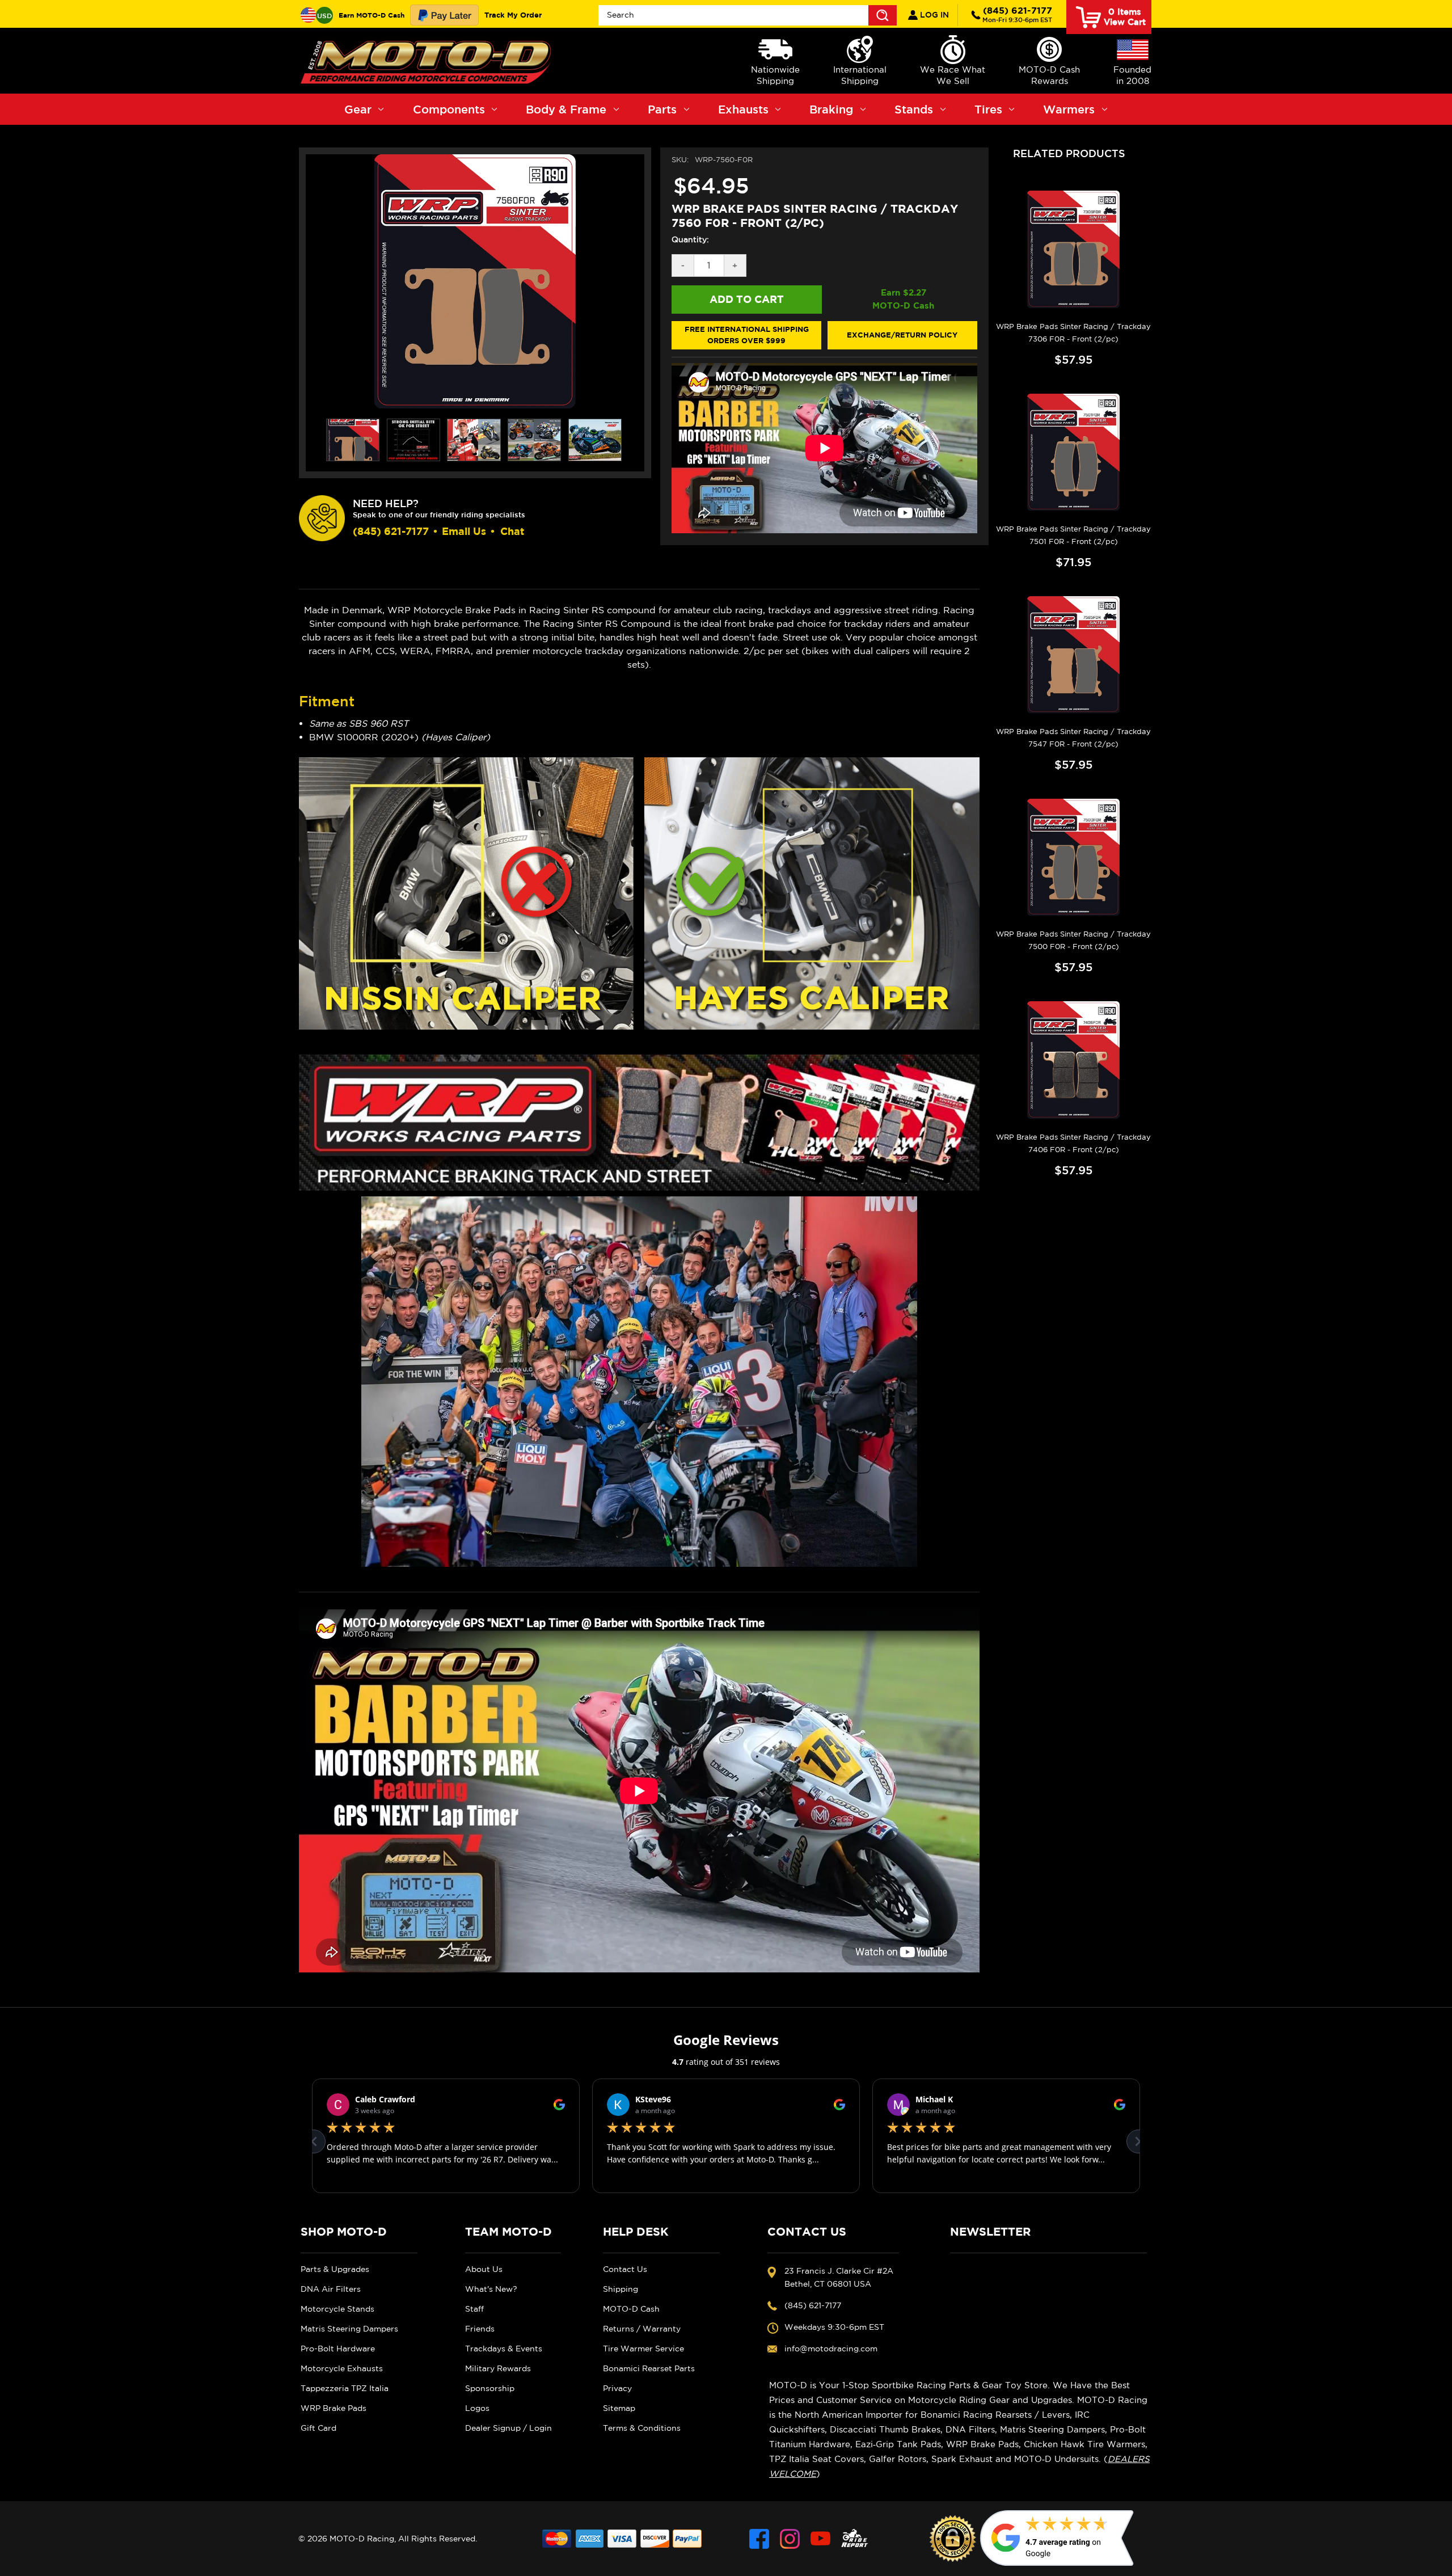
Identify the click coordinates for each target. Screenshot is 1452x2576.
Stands (914, 109)
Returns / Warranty (642, 2329)
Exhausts (743, 109)
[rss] (855, 2539)
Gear (358, 109)
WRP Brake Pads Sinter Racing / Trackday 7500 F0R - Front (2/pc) (1073, 940)
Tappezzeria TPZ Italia (345, 2388)
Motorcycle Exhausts (342, 2368)
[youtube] (820, 2539)
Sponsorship (490, 2388)
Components (449, 109)
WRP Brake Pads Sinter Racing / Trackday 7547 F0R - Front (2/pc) (1073, 738)
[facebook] (759, 2539)
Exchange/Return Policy (902, 335)
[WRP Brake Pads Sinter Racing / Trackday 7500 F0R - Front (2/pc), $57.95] (1073, 857)
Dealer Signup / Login (508, 2428)
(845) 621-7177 (1017, 14)
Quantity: (690, 239)
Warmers (1069, 109)
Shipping (621, 2289)
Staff (474, 2309)
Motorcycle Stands (337, 2309)
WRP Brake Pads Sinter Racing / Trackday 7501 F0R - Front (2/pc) (1073, 535)
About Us (484, 2269)
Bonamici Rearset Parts (649, 2368)
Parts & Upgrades (335, 2269)
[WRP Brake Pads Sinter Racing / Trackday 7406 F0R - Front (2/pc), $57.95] (1073, 1060)
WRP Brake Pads (334, 2408)
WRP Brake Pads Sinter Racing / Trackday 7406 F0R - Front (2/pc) (1073, 1143)
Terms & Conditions (642, 2428)
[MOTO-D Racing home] (428, 61)
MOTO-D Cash (631, 2309)
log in (933, 15)
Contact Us (625, 2269)
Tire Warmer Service (643, 2349)
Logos (477, 2408)
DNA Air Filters (331, 2289)
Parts (662, 109)
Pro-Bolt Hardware (338, 2349)
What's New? (491, 2289)
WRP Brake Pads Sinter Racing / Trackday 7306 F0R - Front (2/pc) (1073, 333)
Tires (988, 109)
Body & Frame (566, 109)
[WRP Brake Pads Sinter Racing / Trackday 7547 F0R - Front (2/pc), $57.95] (1073, 655)
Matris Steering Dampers (349, 2329)
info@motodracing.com (831, 2349)
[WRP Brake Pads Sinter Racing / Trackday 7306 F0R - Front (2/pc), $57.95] (1073, 249)
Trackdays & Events (504, 2349)
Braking (831, 109)
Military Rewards (498, 2368)
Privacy (617, 2388)
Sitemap (619, 2408)
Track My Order (513, 15)
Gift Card (318, 2428)
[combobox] (748, 15)
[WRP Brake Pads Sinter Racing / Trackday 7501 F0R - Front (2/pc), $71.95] (1073, 452)
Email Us (464, 531)
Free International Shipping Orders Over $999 (747, 335)
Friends (480, 2329)
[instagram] (790, 2539)
